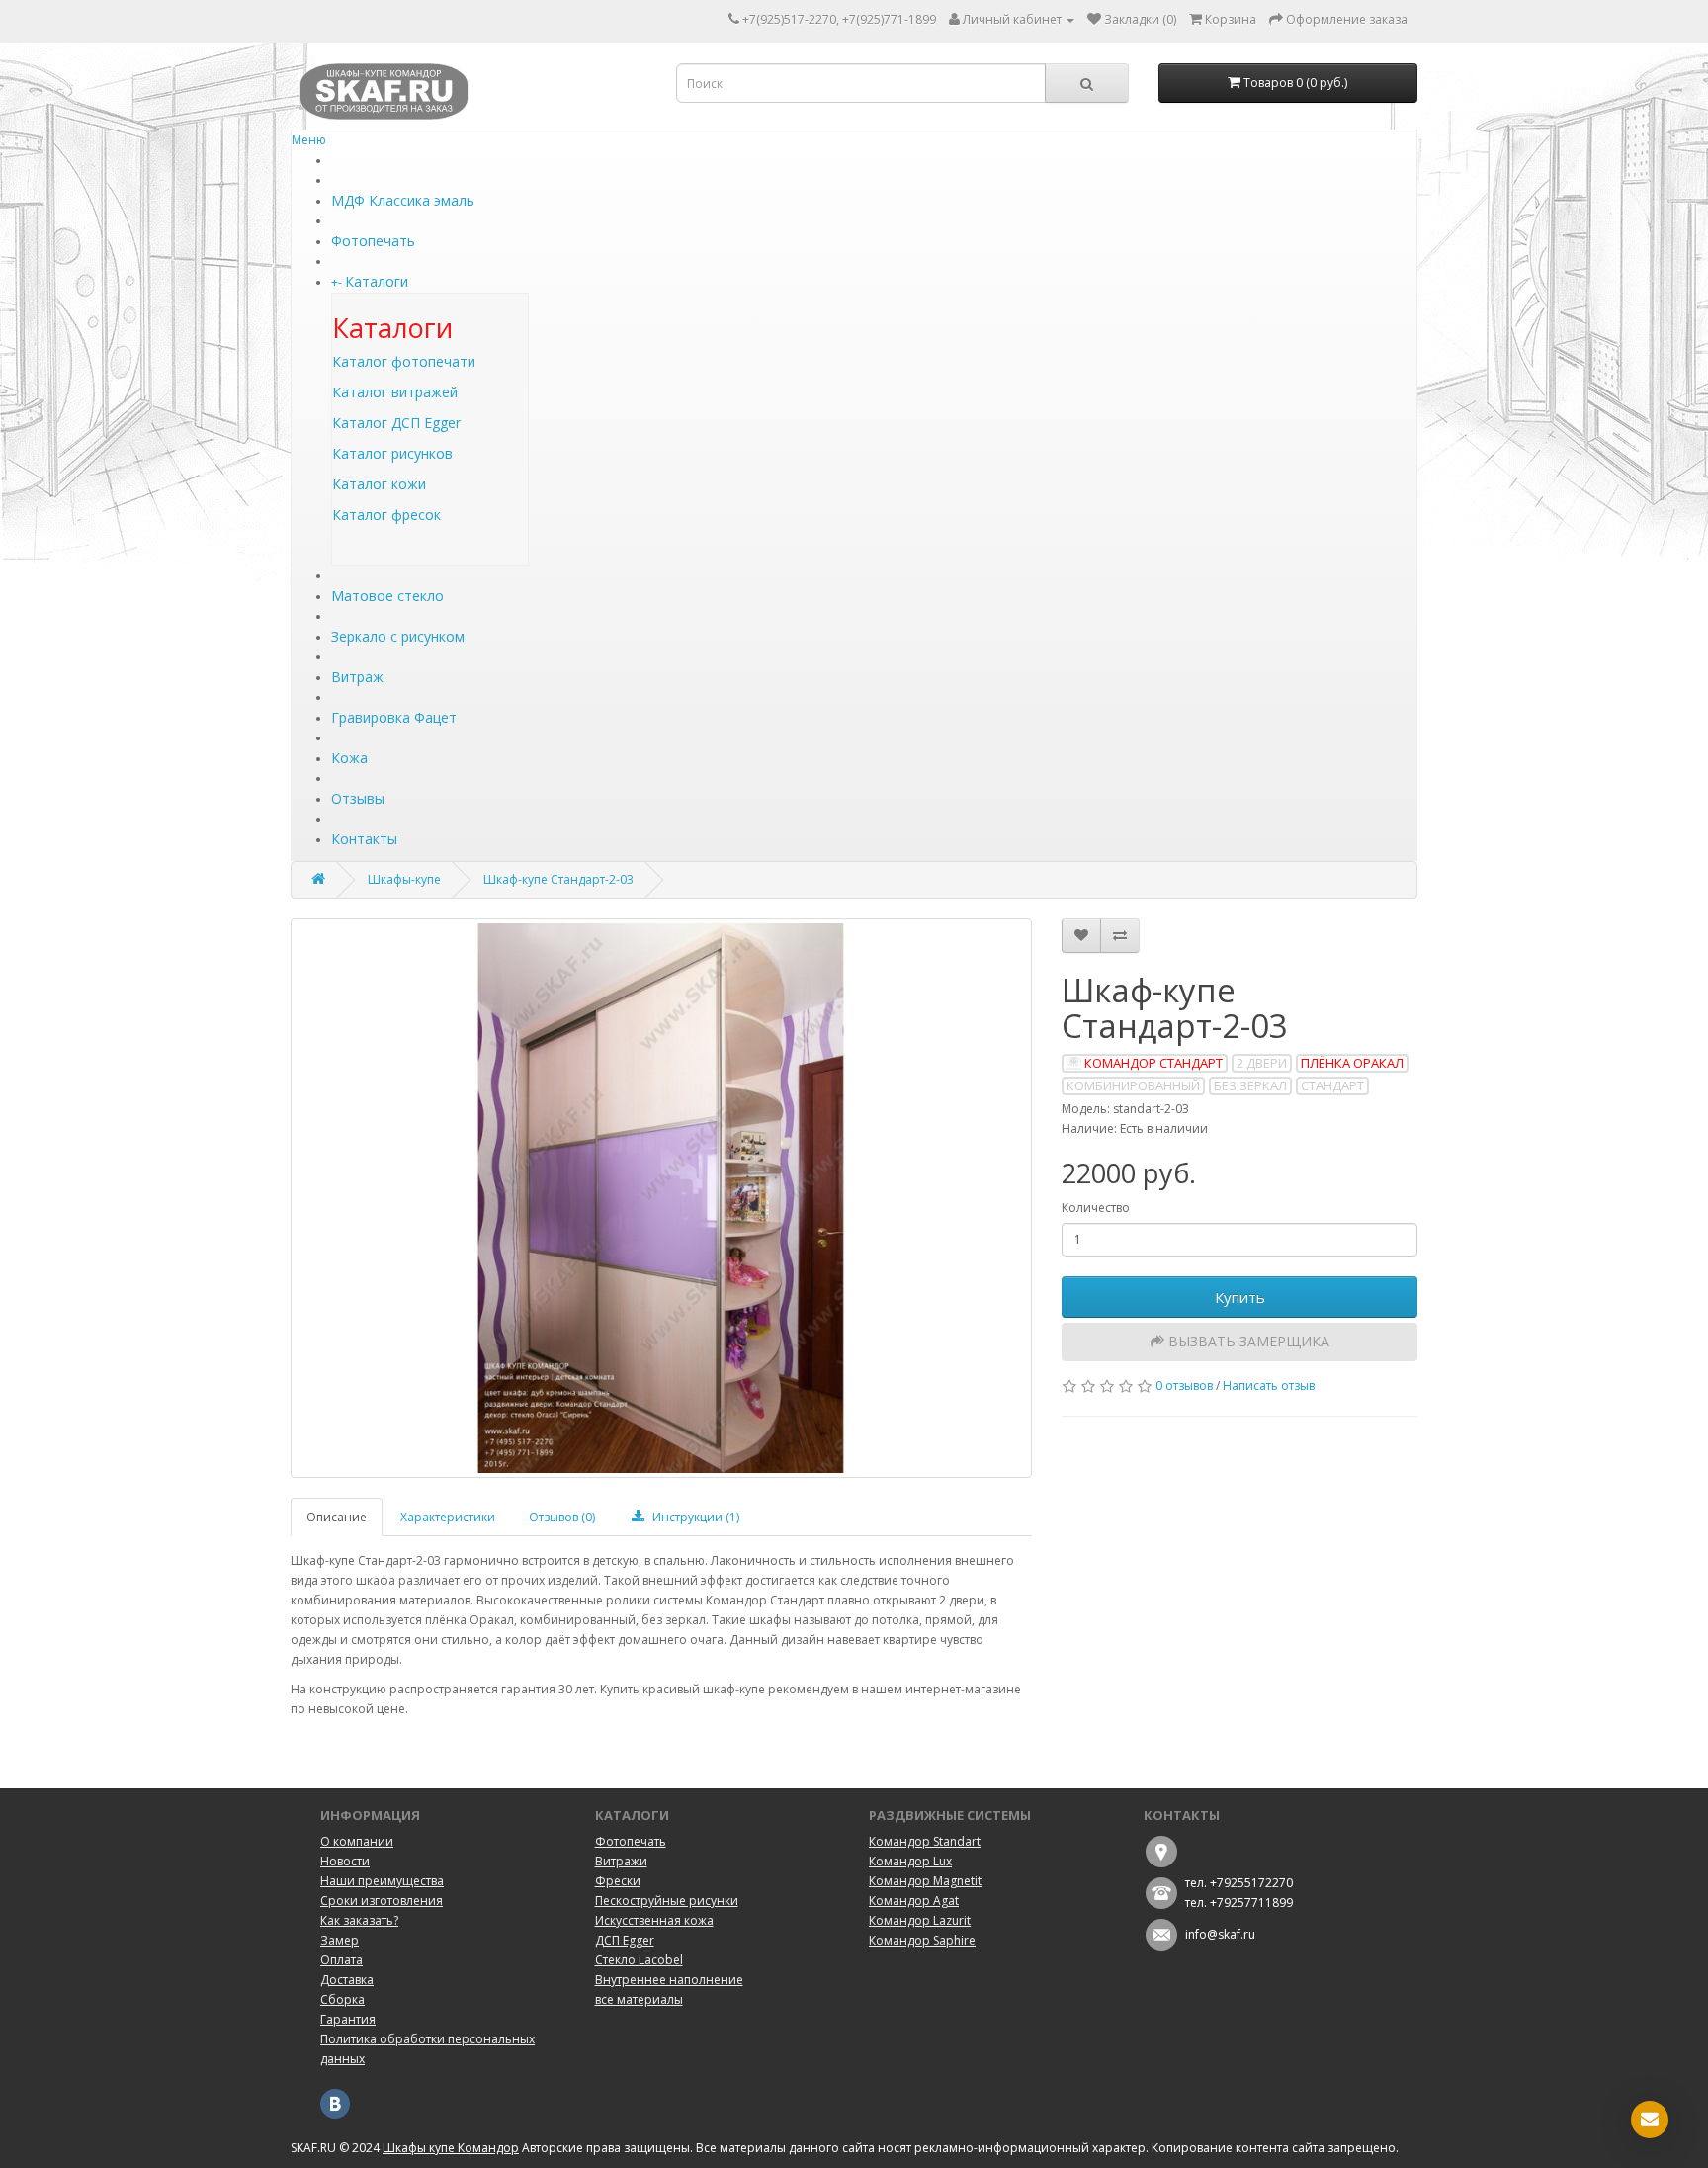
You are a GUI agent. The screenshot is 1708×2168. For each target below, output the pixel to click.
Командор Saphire (922, 1940)
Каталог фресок (386, 515)
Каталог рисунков (392, 453)
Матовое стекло (387, 596)
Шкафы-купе (404, 879)
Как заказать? (359, 1920)
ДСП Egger (625, 1940)
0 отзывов (1184, 1386)
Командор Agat (914, 1901)
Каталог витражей (395, 392)
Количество (1096, 1208)
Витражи (621, 1861)
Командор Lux (910, 1861)
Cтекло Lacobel (639, 1960)
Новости (345, 1861)
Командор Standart (925, 1841)
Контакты (364, 839)
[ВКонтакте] (335, 2102)
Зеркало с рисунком (398, 636)
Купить (1240, 1297)
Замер (340, 1940)
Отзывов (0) (562, 1517)
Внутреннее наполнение (669, 1980)
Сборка (342, 1999)
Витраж (357, 677)
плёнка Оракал (1352, 1063)
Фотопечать (373, 241)
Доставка (347, 1980)
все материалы (639, 1999)
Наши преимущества (382, 1881)
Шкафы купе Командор (451, 2148)
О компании (357, 1841)
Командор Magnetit (925, 1881)
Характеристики (448, 1517)
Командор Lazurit (920, 1920)
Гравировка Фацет (394, 717)
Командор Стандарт (1153, 1063)
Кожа (349, 758)
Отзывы (358, 798)
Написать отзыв (1269, 1386)
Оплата (342, 1960)
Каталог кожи (379, 484)
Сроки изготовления (382, 1901)
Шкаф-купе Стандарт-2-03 (558, 879)
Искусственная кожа (654, 1920)
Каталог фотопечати (404, 361)
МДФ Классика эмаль (403, 200)
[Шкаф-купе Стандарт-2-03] (661, 1198)
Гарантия (348, 2019)
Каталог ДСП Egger (396, 423)
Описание (337, 1517)
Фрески (618, 1881)
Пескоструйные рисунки (667, 1901)
